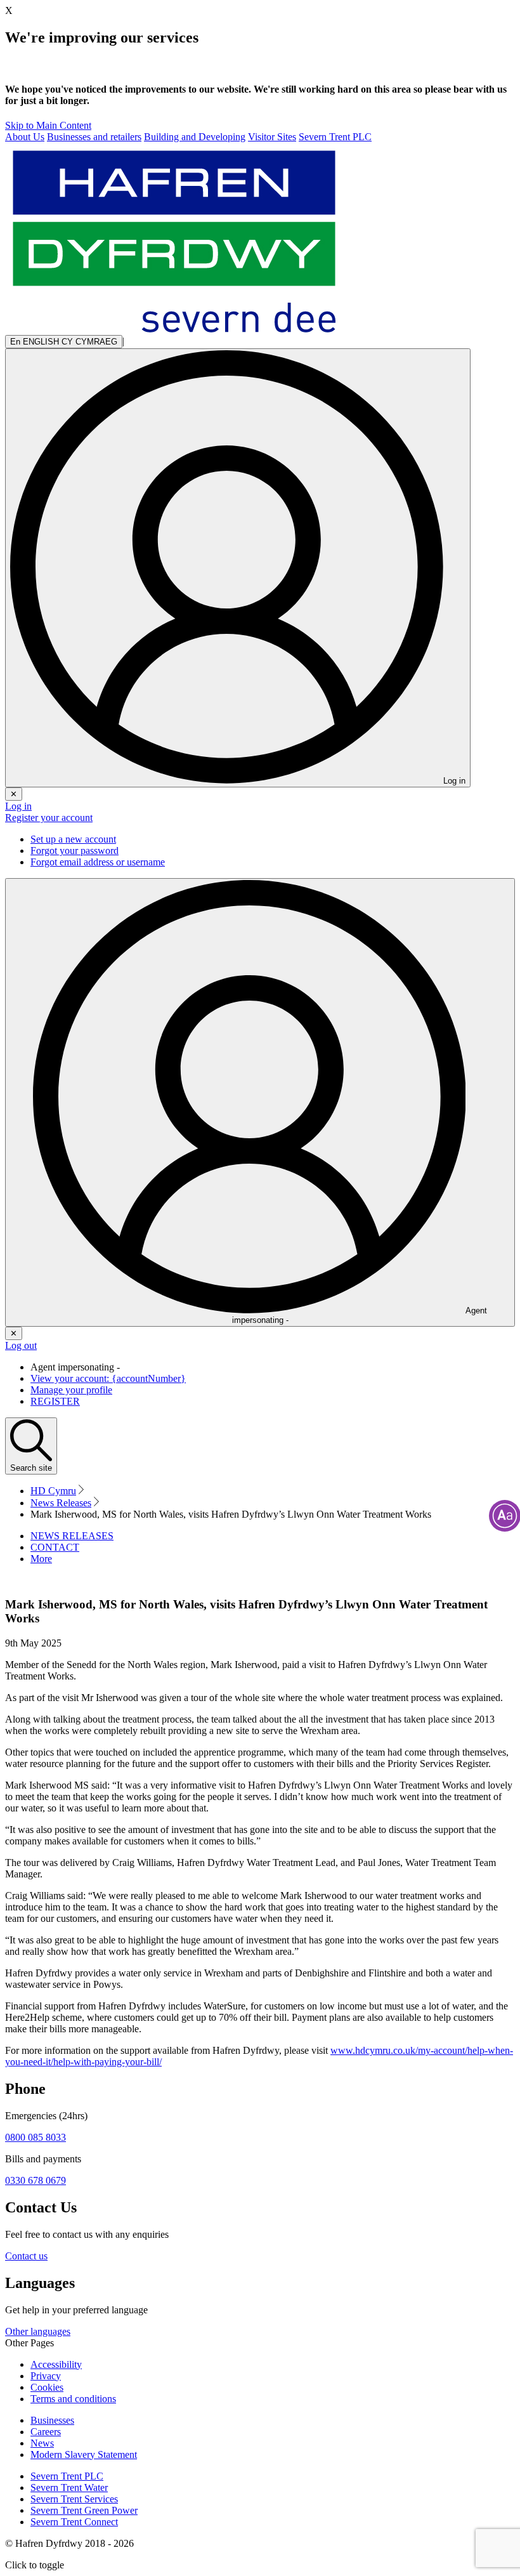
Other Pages (29, 2343)
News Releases (61, 1503)
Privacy (46, 2376)
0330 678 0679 (36, 2180)
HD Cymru (53, 1491)
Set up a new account (73, 839)
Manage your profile (71, 1390)
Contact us (26, 2256)
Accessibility (56, 2364)
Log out (21, 1345)
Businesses (52, 2420)
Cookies (47, 2387)
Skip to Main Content (48, 125)
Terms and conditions (73, 2399)
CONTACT (55, 1547)
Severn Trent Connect (74, 2522)
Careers (46, 2432)
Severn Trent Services (74, 2499)
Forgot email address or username (98, 862)
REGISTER (55, 1401)
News (42, 2443)
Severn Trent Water (69, 2487)
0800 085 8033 (36, 2137)
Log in (18, 806)
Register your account (49, 818)
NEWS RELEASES (72, 1536)
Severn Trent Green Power (84, 2510)
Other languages (38, 2331)
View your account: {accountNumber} (108, 1378)
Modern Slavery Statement (84, 2454)
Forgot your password (75, 851)
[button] (41, 1559)
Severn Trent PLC (67, 2476)
